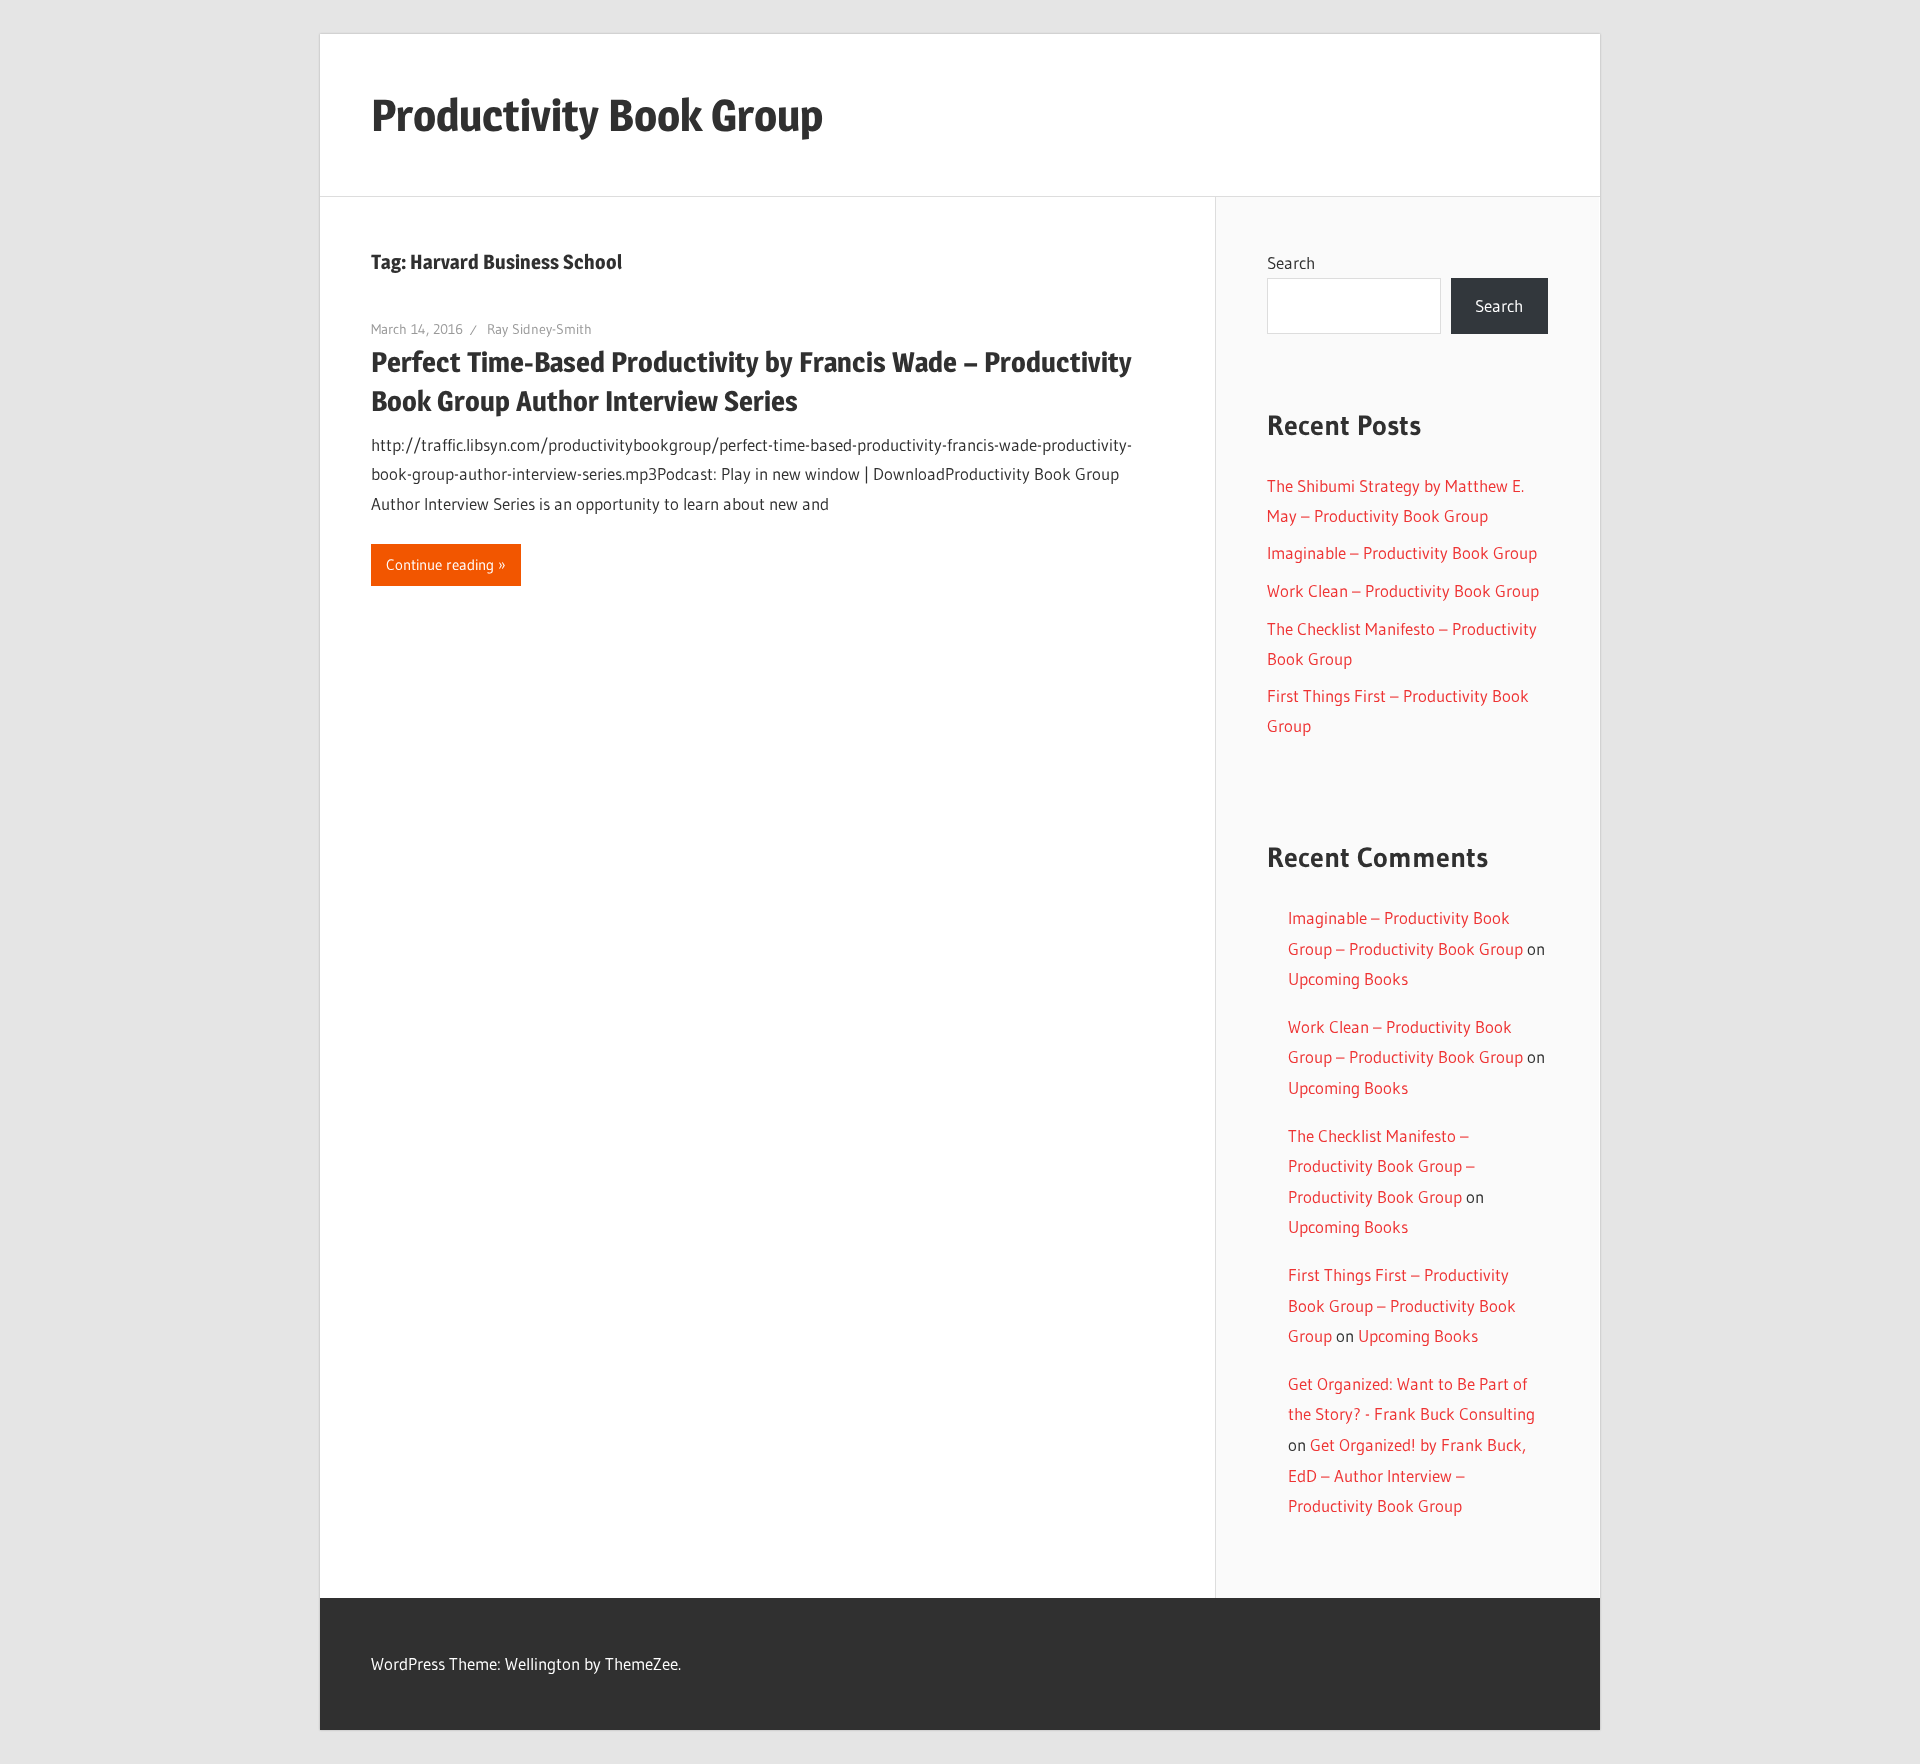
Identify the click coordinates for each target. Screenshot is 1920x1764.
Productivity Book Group (597, 115)
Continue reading (440, 564)
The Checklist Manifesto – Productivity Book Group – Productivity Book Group (1381, 1166)
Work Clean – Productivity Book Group (1403, 590)
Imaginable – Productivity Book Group (1402, 552)
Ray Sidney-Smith (539, 329)
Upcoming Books (1348, 978)
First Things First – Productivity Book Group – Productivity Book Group (1402, 1305)
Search (1291, 262)
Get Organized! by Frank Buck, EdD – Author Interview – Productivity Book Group (1407, 1475)
